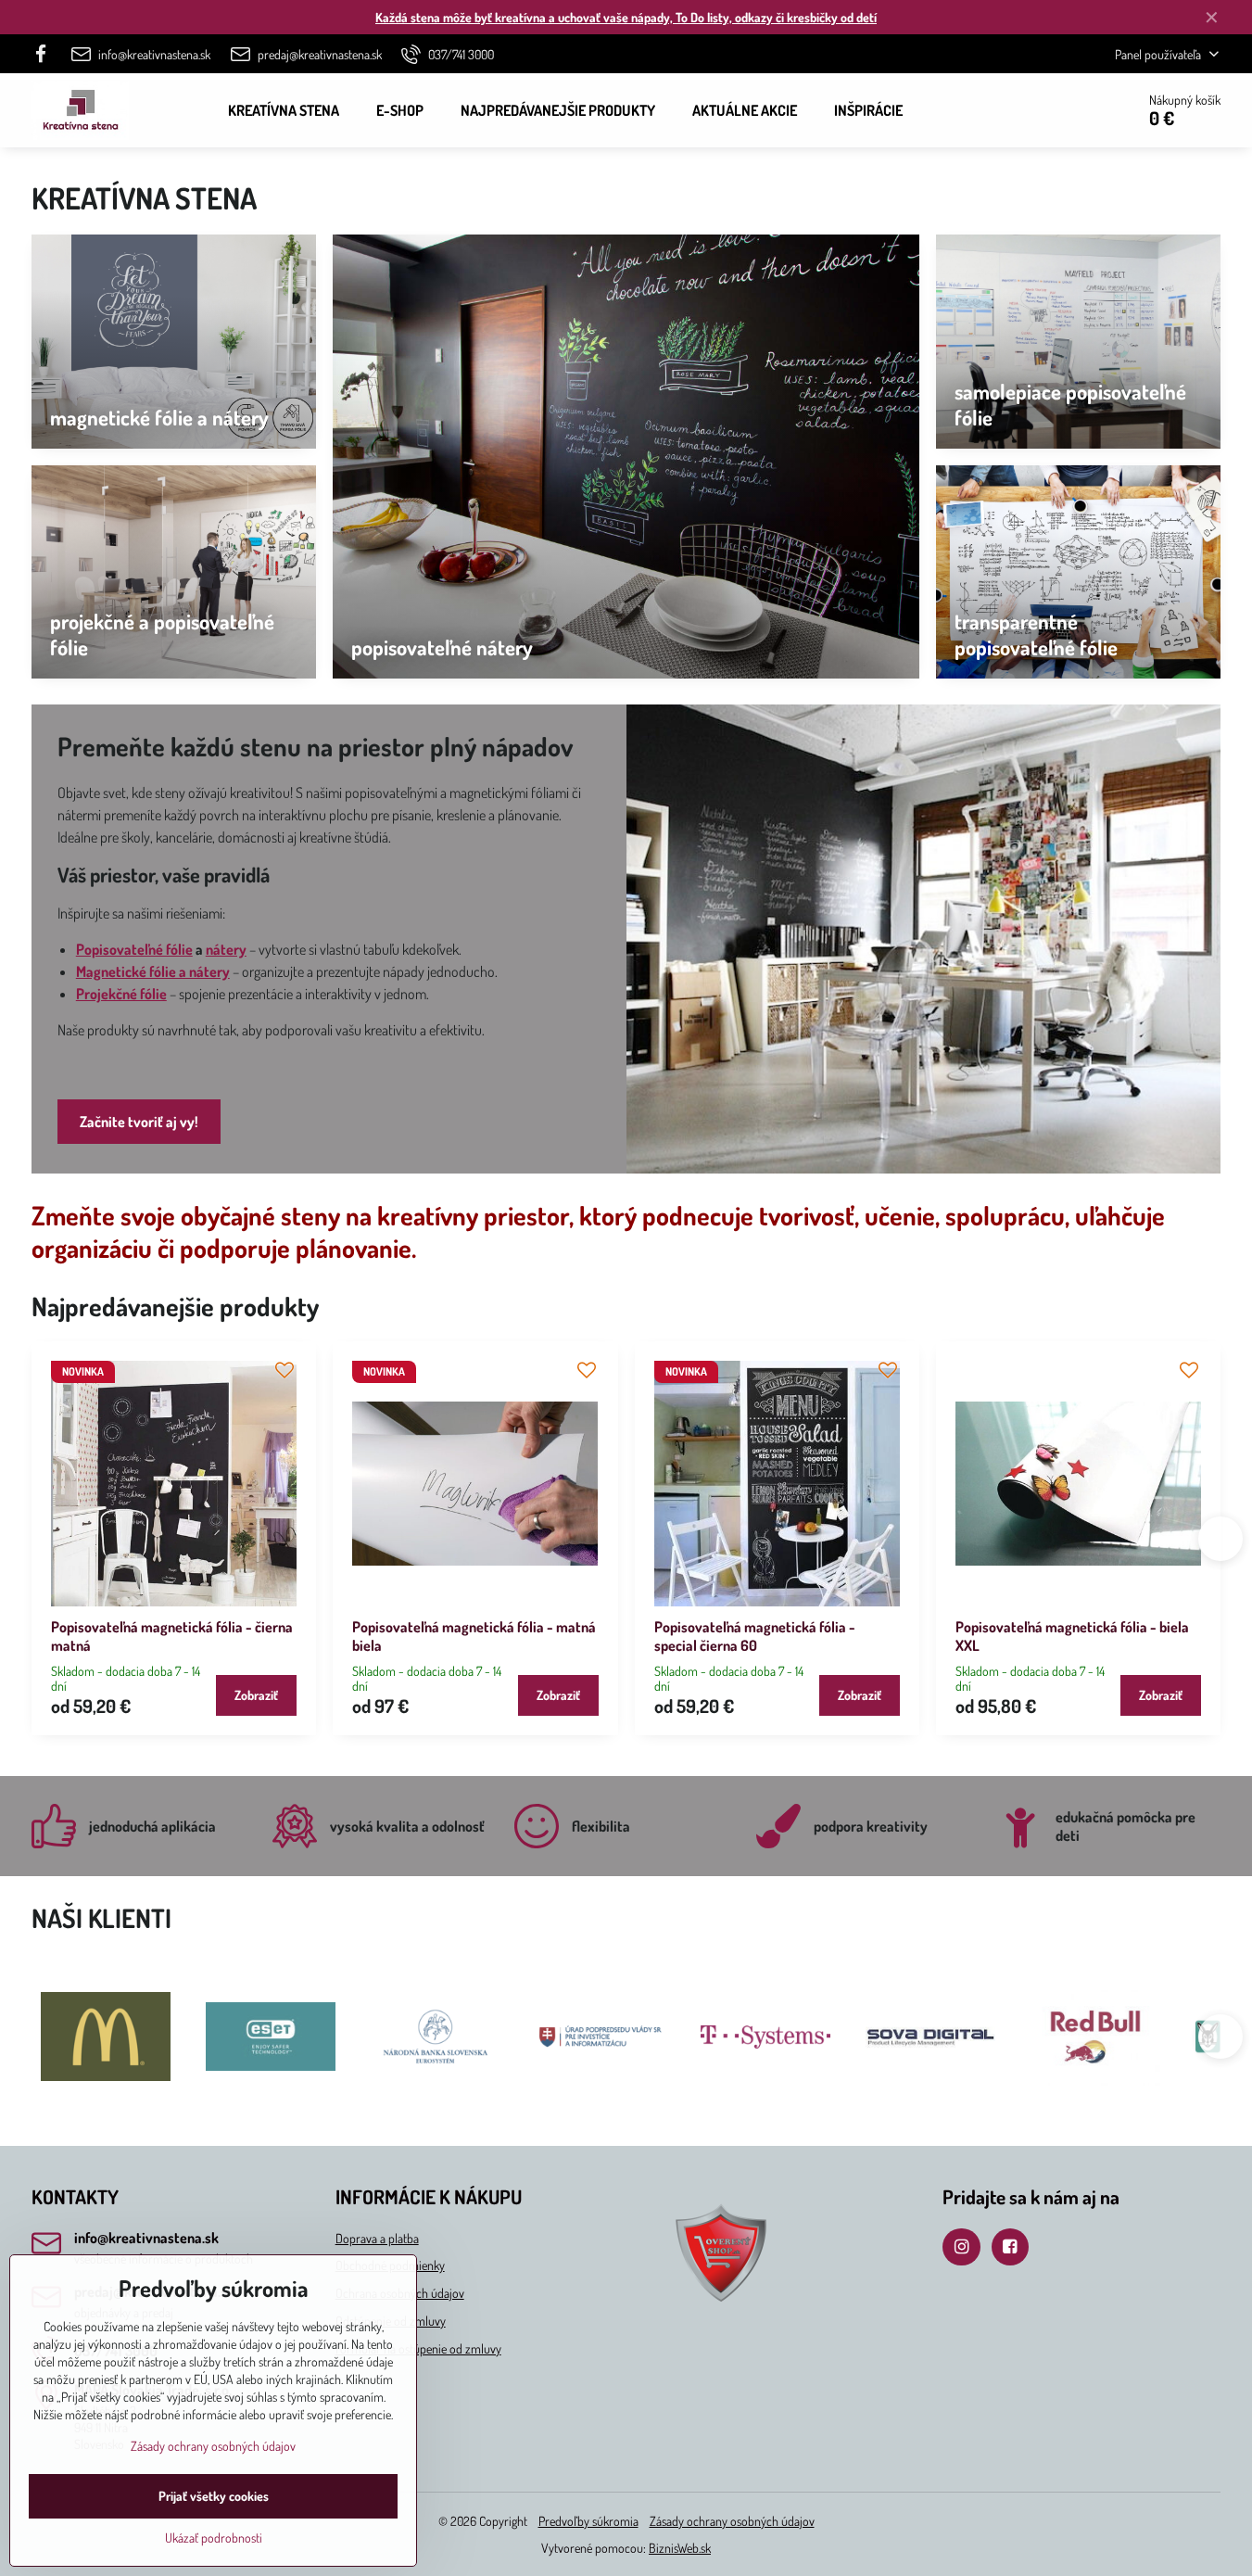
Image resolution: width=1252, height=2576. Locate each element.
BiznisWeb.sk (680, 2548)
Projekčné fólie (121, 994)
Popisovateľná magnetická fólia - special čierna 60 (755, 1636)
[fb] (47, 54)
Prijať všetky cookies (214, 2496)
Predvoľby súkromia (588, 2521)
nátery (226, 949)
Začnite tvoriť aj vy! (139, 1122)
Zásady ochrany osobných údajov (732, 2521)
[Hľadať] (1069, 110)
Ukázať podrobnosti (214, 2538)
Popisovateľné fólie (134, 949)
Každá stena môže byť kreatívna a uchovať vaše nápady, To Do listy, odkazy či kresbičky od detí (626, 17)
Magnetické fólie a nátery (153, 971)
